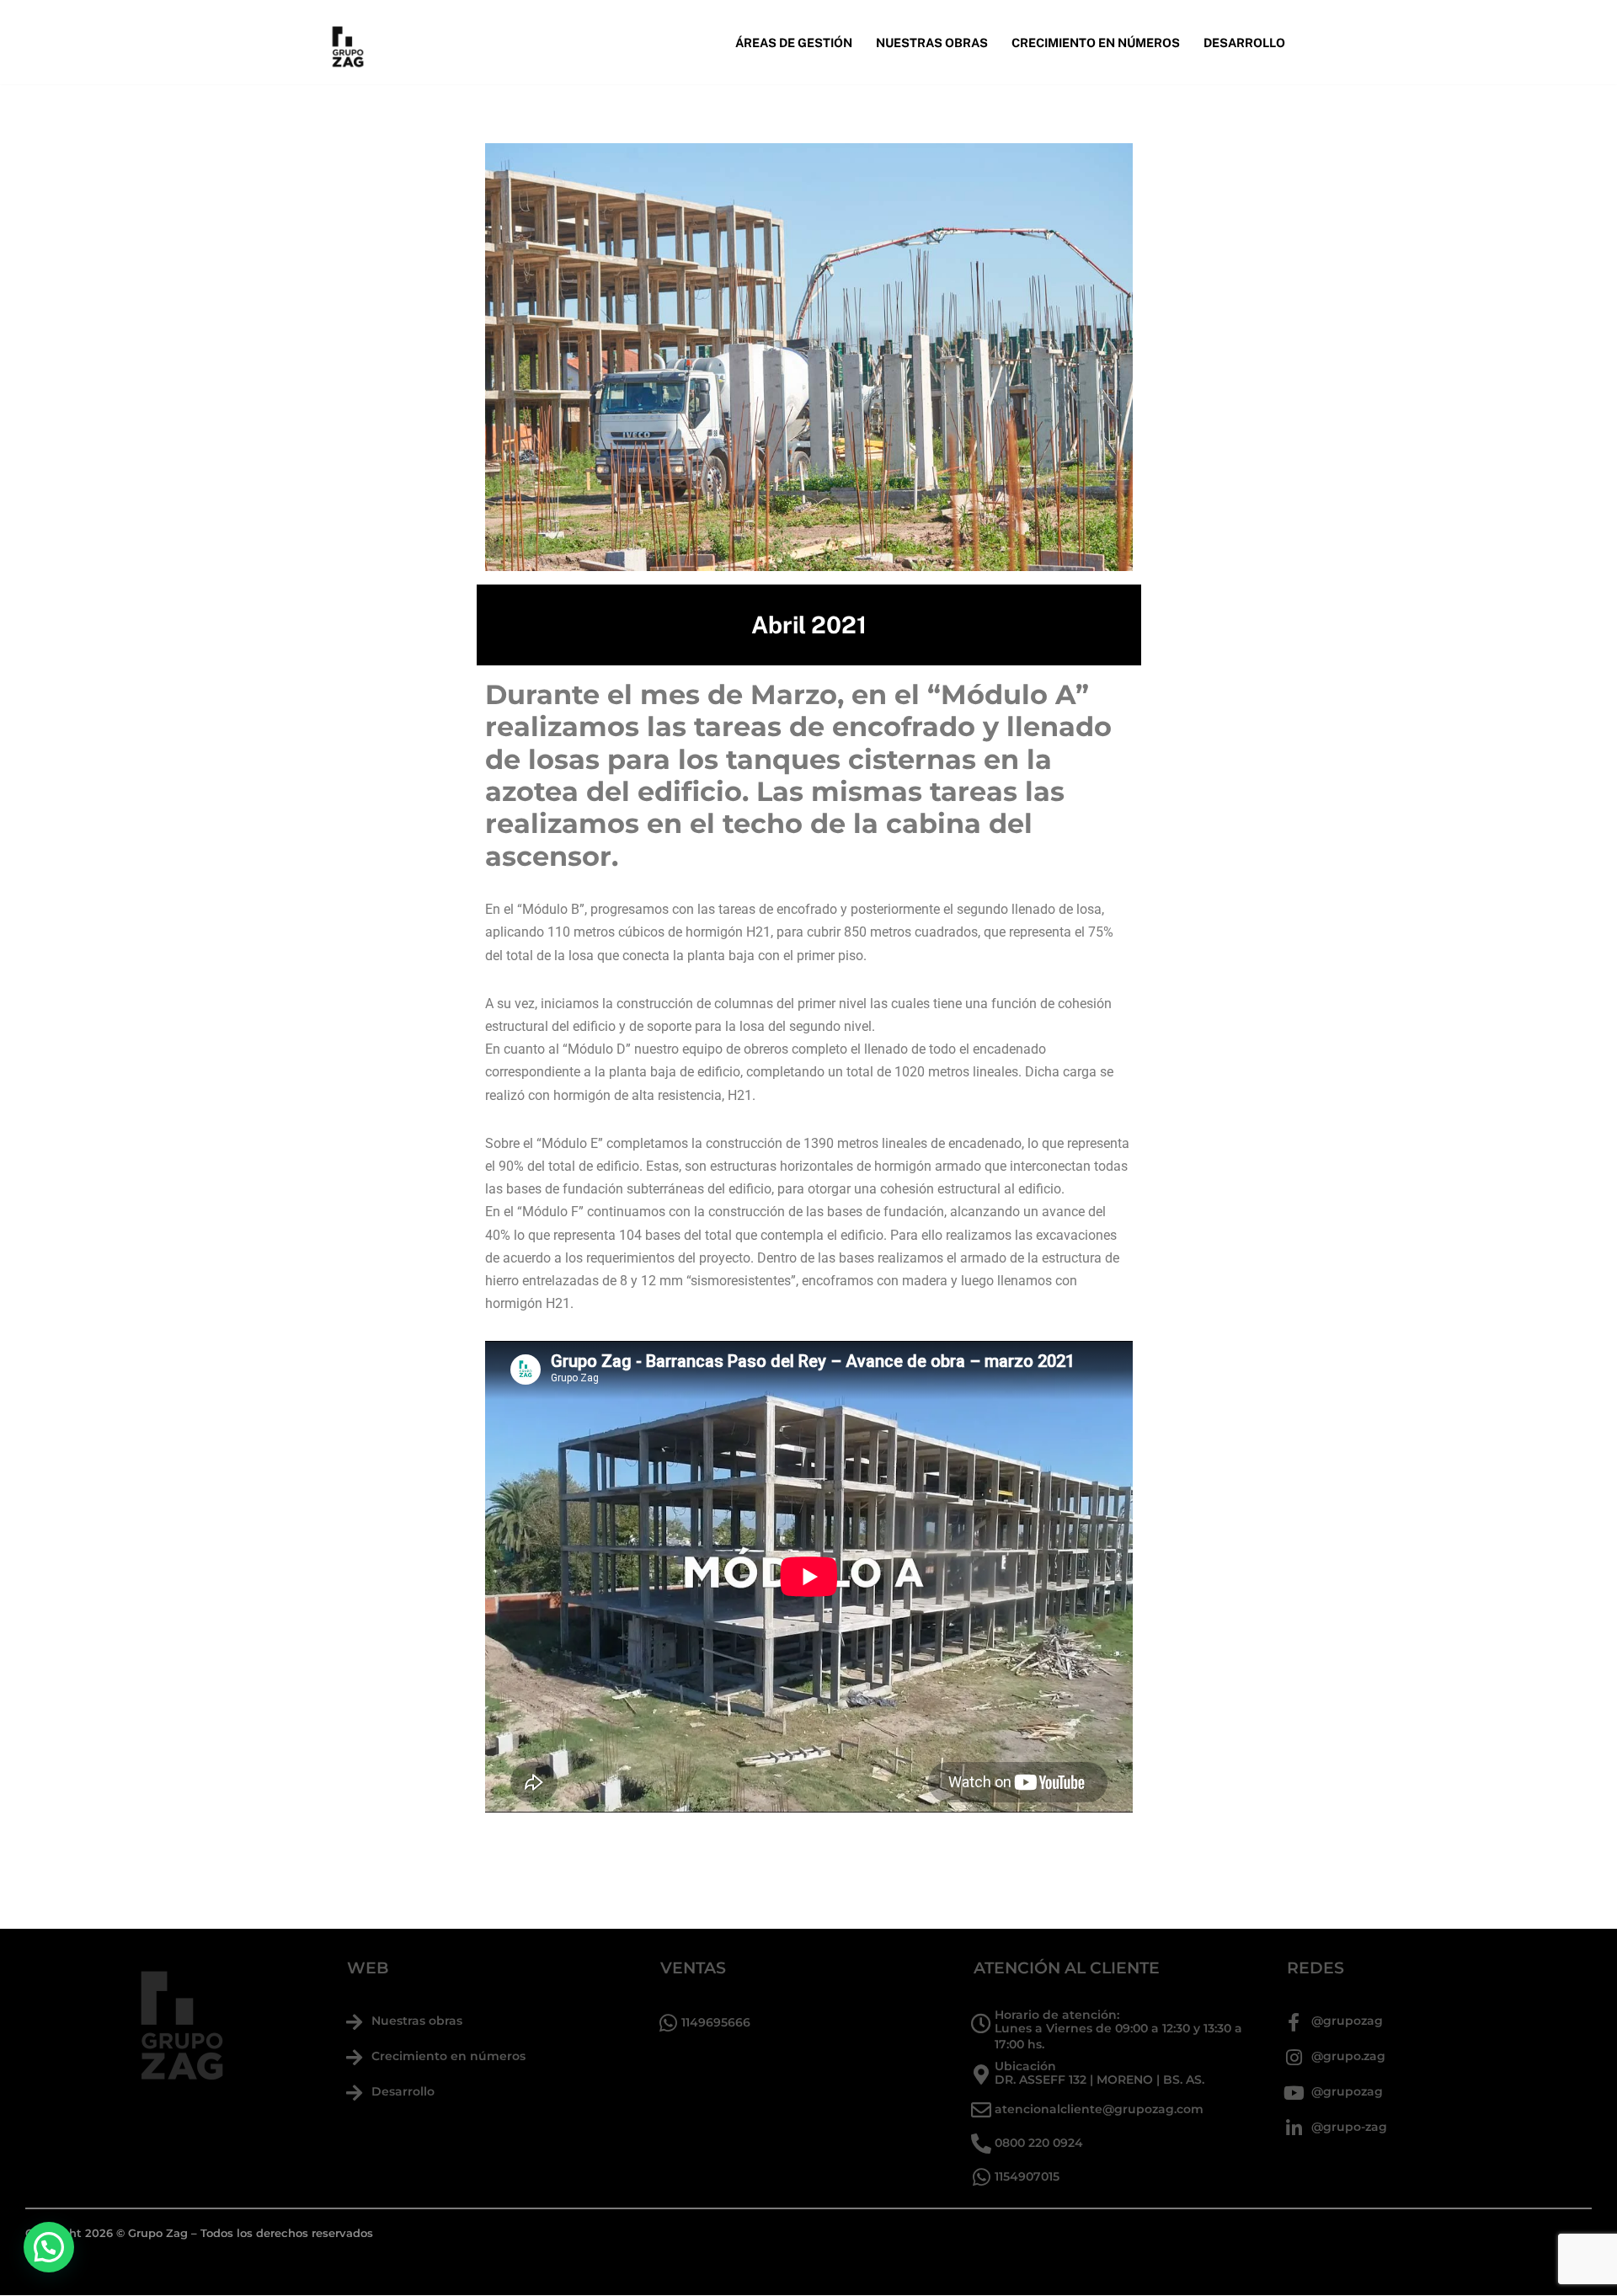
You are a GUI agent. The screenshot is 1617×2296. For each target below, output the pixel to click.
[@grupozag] (1294, 2022)
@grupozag (1347, 2021)
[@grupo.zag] (1294, 2058)
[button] (49, 2247)
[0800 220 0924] (981, 2144)
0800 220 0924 (1039, 2143)
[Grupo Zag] (347, 42)
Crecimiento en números (1096, 43)
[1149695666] (668, 2023)
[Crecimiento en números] (354, 2058)
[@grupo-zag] (1294, 2128)
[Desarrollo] (354, 2093)
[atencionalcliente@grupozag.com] (981, 2110)
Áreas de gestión (794, 43)
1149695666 (716, 2022)
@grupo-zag (1349, 2127)
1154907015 (1027, 2176)
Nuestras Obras (932, 43)
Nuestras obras (417, 2021)
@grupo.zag (1348, 2056)
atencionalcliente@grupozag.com (1099, 2109)
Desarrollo (1244, 43)
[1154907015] (981, 2177)
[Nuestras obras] (354, 2022)
